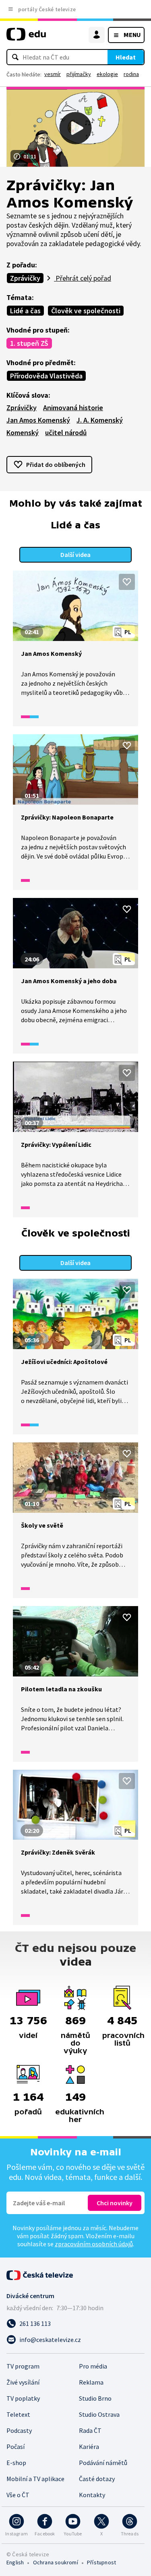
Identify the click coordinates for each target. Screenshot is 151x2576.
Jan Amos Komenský (38, 420)
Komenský (23, 432)
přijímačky (79, 74)
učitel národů (66, 432)
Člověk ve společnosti (86, 311)
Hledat (126, 57)
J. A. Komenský (100, 420)
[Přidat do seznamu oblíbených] (127, 582)
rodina (131, 74)
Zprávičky (25, 278)
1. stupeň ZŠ (29, 343)
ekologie (107, 74)
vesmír (53, 74)
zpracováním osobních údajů (94, 2244)
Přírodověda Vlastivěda (46, 376)
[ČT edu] (26, 38)
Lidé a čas (25, 311)
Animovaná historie (73, 408)
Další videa (75, 555)
